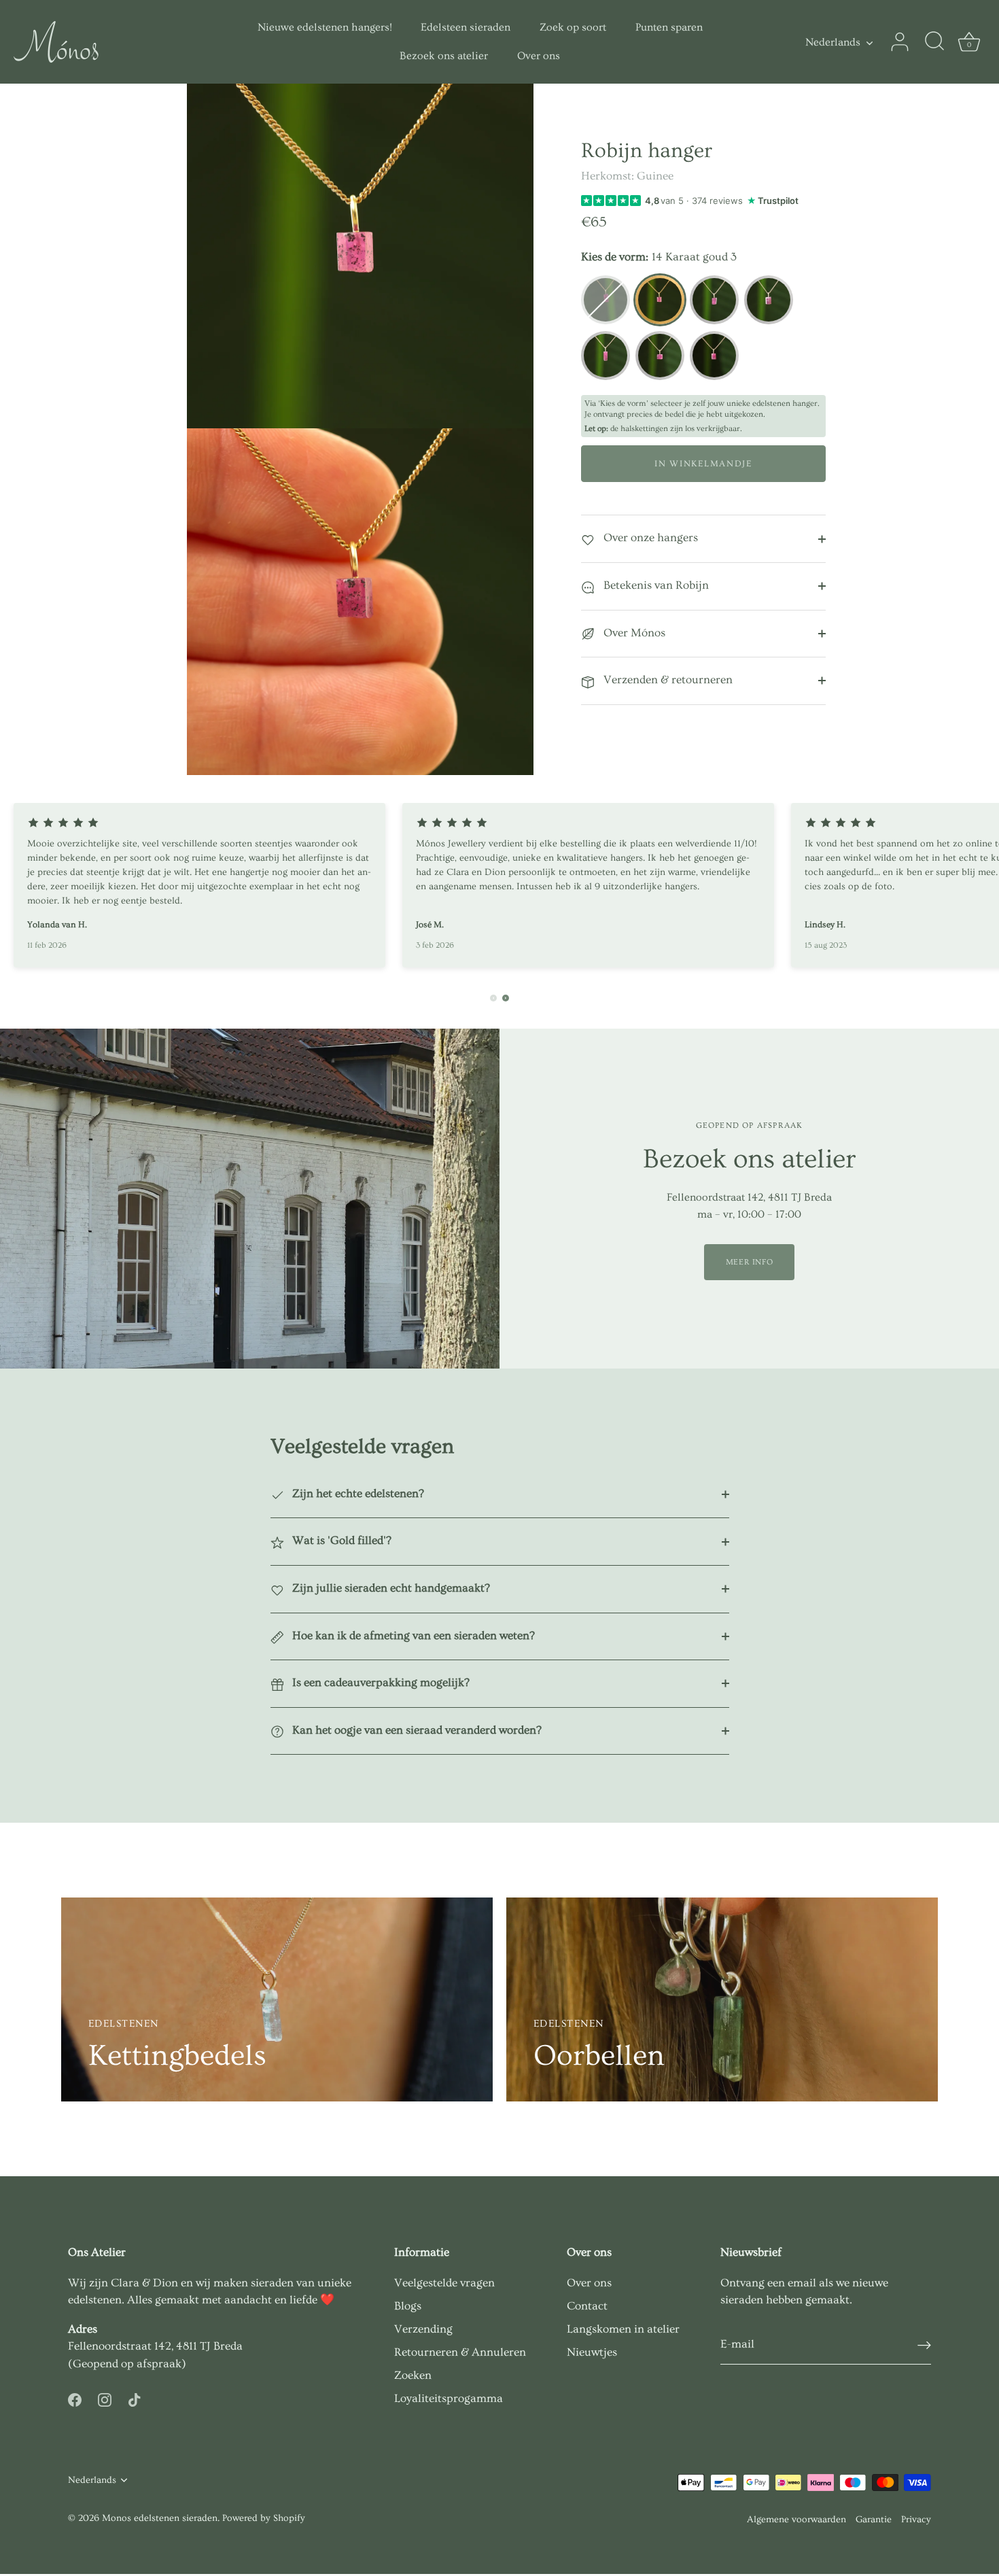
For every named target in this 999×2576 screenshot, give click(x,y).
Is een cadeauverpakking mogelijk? (380, 1682)
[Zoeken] (934, 42)
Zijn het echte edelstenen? (357, 1493)
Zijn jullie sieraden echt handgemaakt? (390, 1588)
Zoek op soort (573, 27)
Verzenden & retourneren (667, 680)
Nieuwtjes (592, 2352)
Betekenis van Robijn (655, 585)
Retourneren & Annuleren (460, 2352)
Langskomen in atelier (623, 2329)
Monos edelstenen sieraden (160, 2518)
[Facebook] (75, 2397)
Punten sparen (669, 27)
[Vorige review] (493, 998)
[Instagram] (105, 2397)
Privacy (916, 2520)
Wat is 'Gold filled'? (340, 1540)
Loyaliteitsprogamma (449, 2398)
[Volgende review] (506, 998)
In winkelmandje (703, 464)
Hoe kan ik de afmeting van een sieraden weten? (412, 1635)
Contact (587, 2306)
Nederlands (833, 42)
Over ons (539, 56)
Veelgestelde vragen (444, 2283)
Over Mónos (633, 633)
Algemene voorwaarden (796, 2520)
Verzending (423, 2329)
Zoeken (413, 2375)
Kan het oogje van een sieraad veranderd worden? (416, 1730)
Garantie (874, 2520)
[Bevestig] (924, 2345)
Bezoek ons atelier (444, 56)
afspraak (159, 2364)
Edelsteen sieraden (466, 27)
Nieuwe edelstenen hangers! (325, 27)
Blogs (408, 2306)
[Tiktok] (135, 2397)
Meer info (749, 1262)
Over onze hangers (649, 537)
